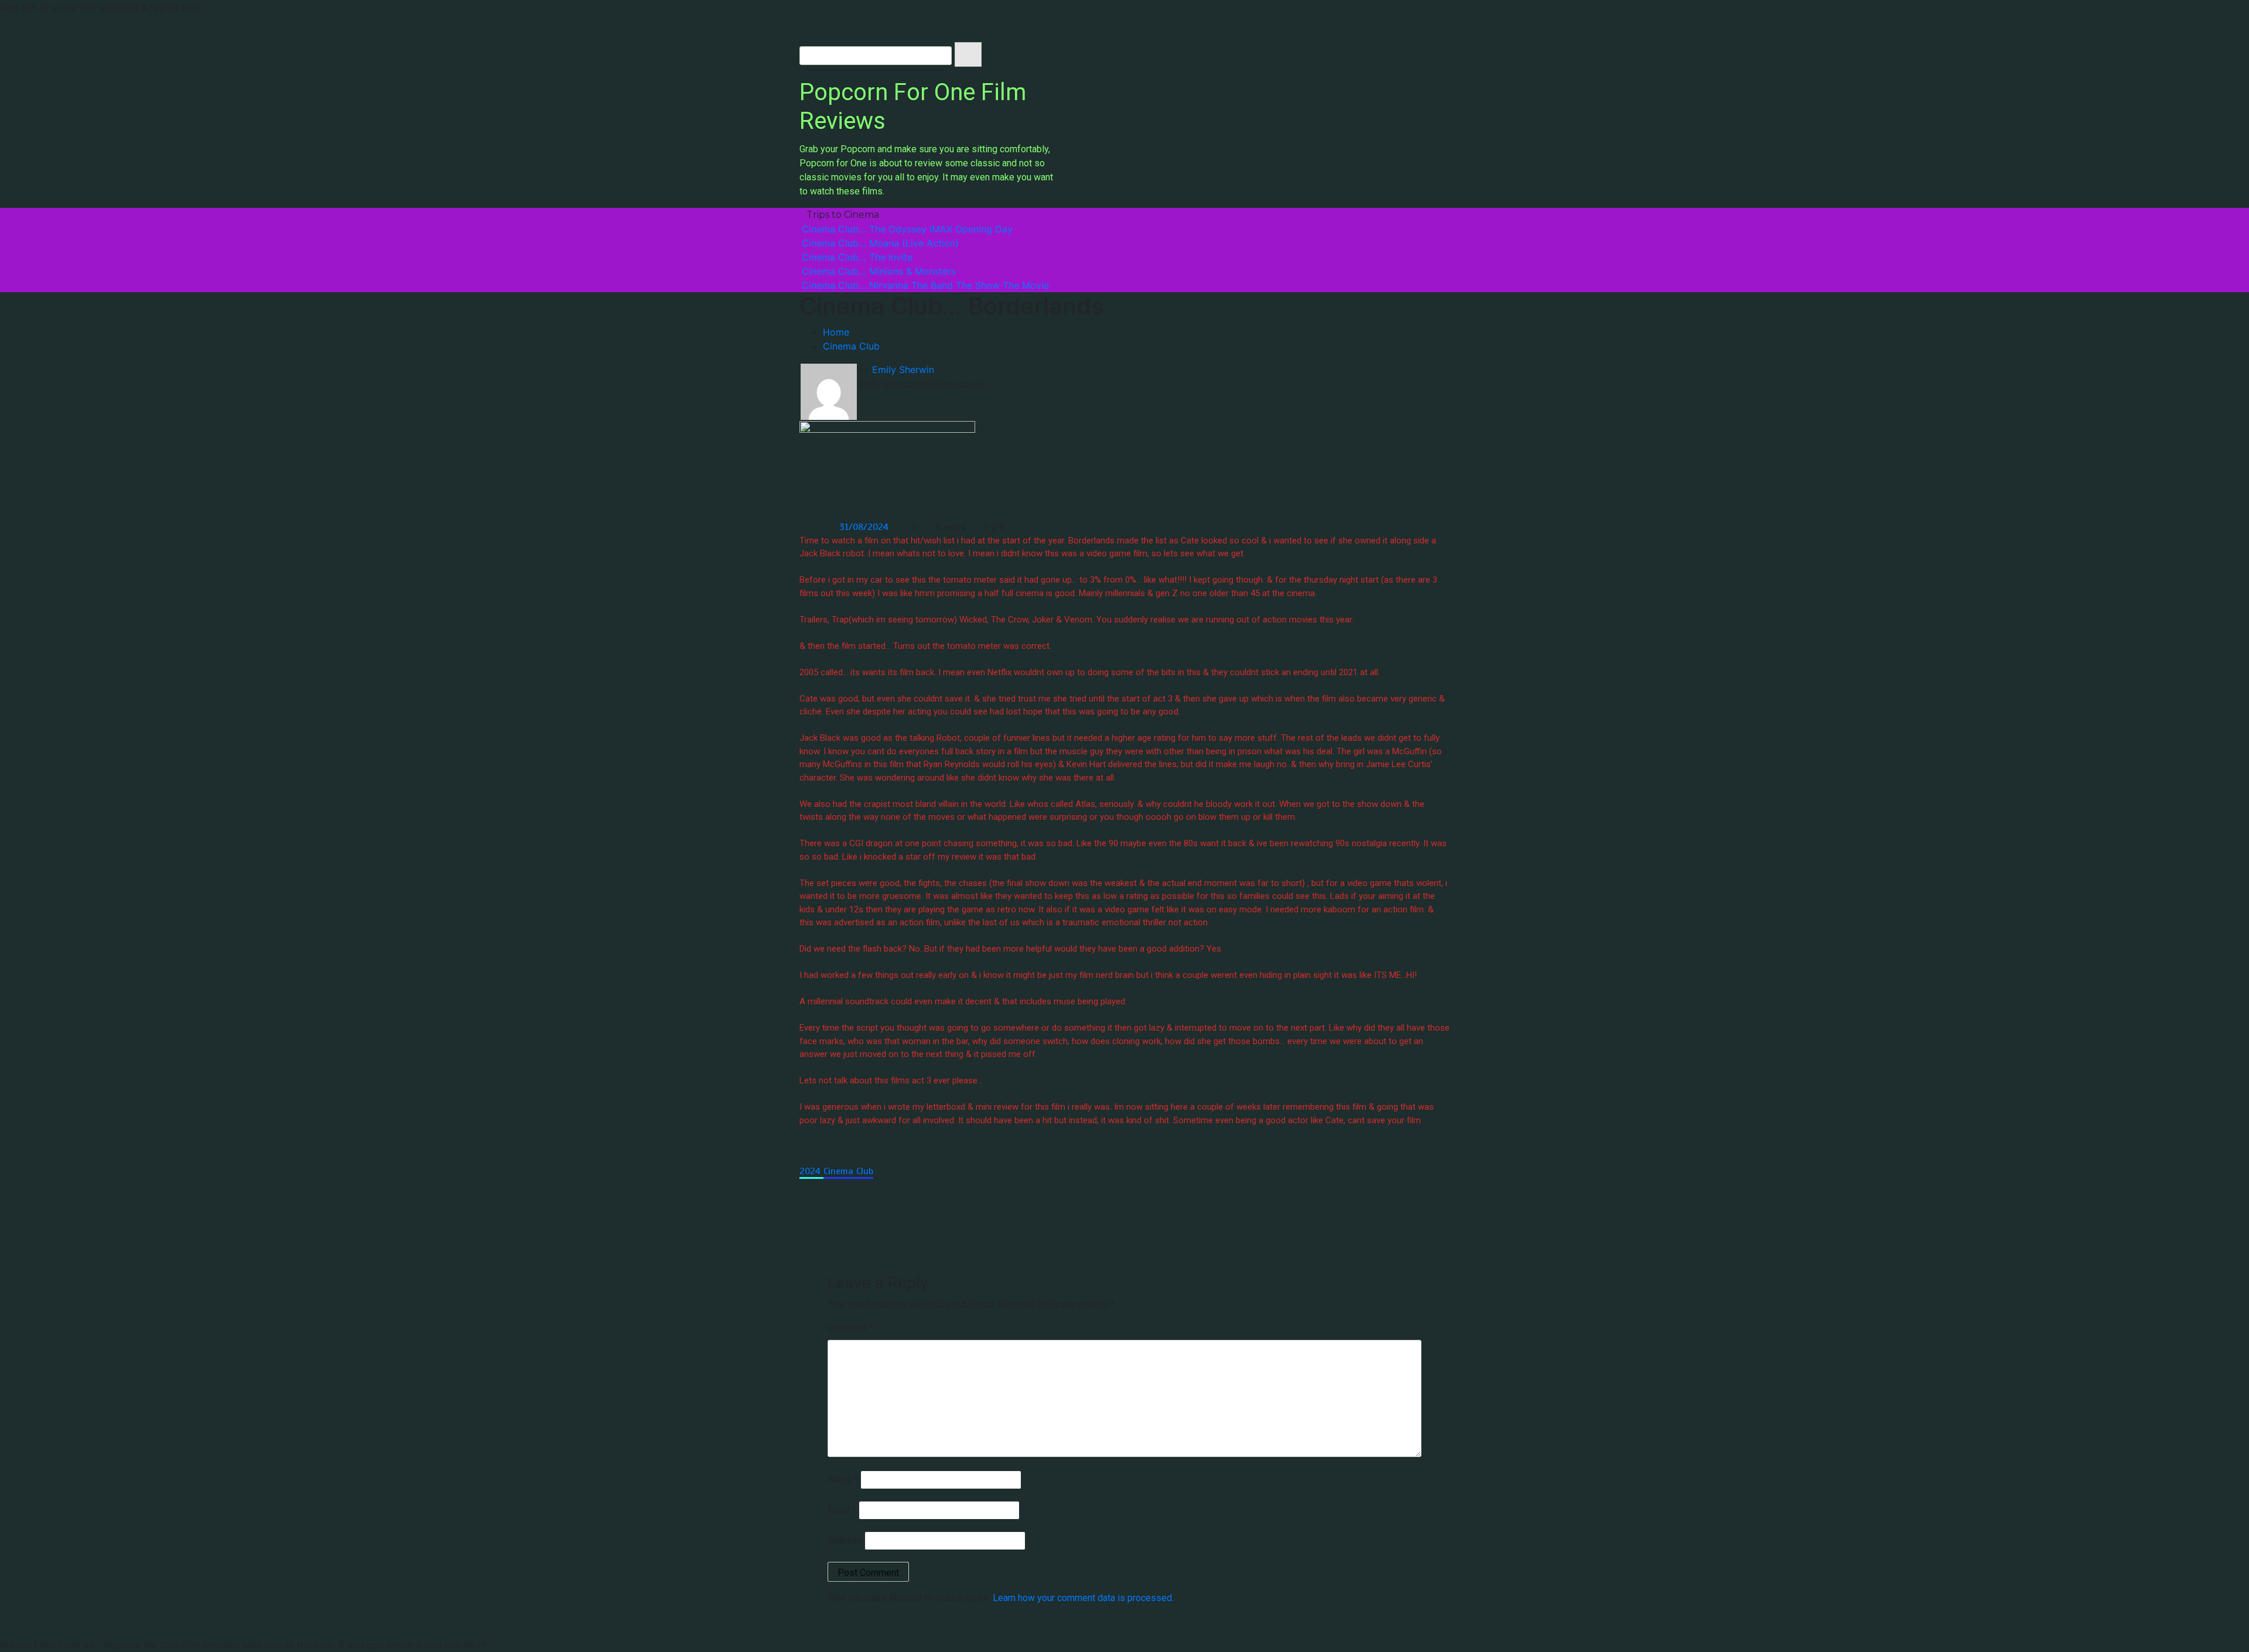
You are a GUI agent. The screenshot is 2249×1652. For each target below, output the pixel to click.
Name (843, 1480)
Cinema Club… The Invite (857, 257)
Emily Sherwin (903, 370)
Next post (1401, 1240)
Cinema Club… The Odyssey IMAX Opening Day (907, 229)
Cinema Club (848, 1171)
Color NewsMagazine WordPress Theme (1173, 1621)
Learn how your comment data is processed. (1083, 1598)
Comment (850, 1328)
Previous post (856, 1240)
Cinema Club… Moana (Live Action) (880, 243)
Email (842, 1510)
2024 (811, 1171)
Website (845, 1540)
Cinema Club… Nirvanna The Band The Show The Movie (925, 285)
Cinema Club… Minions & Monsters (879, 271)
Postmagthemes (1303, 1621)
